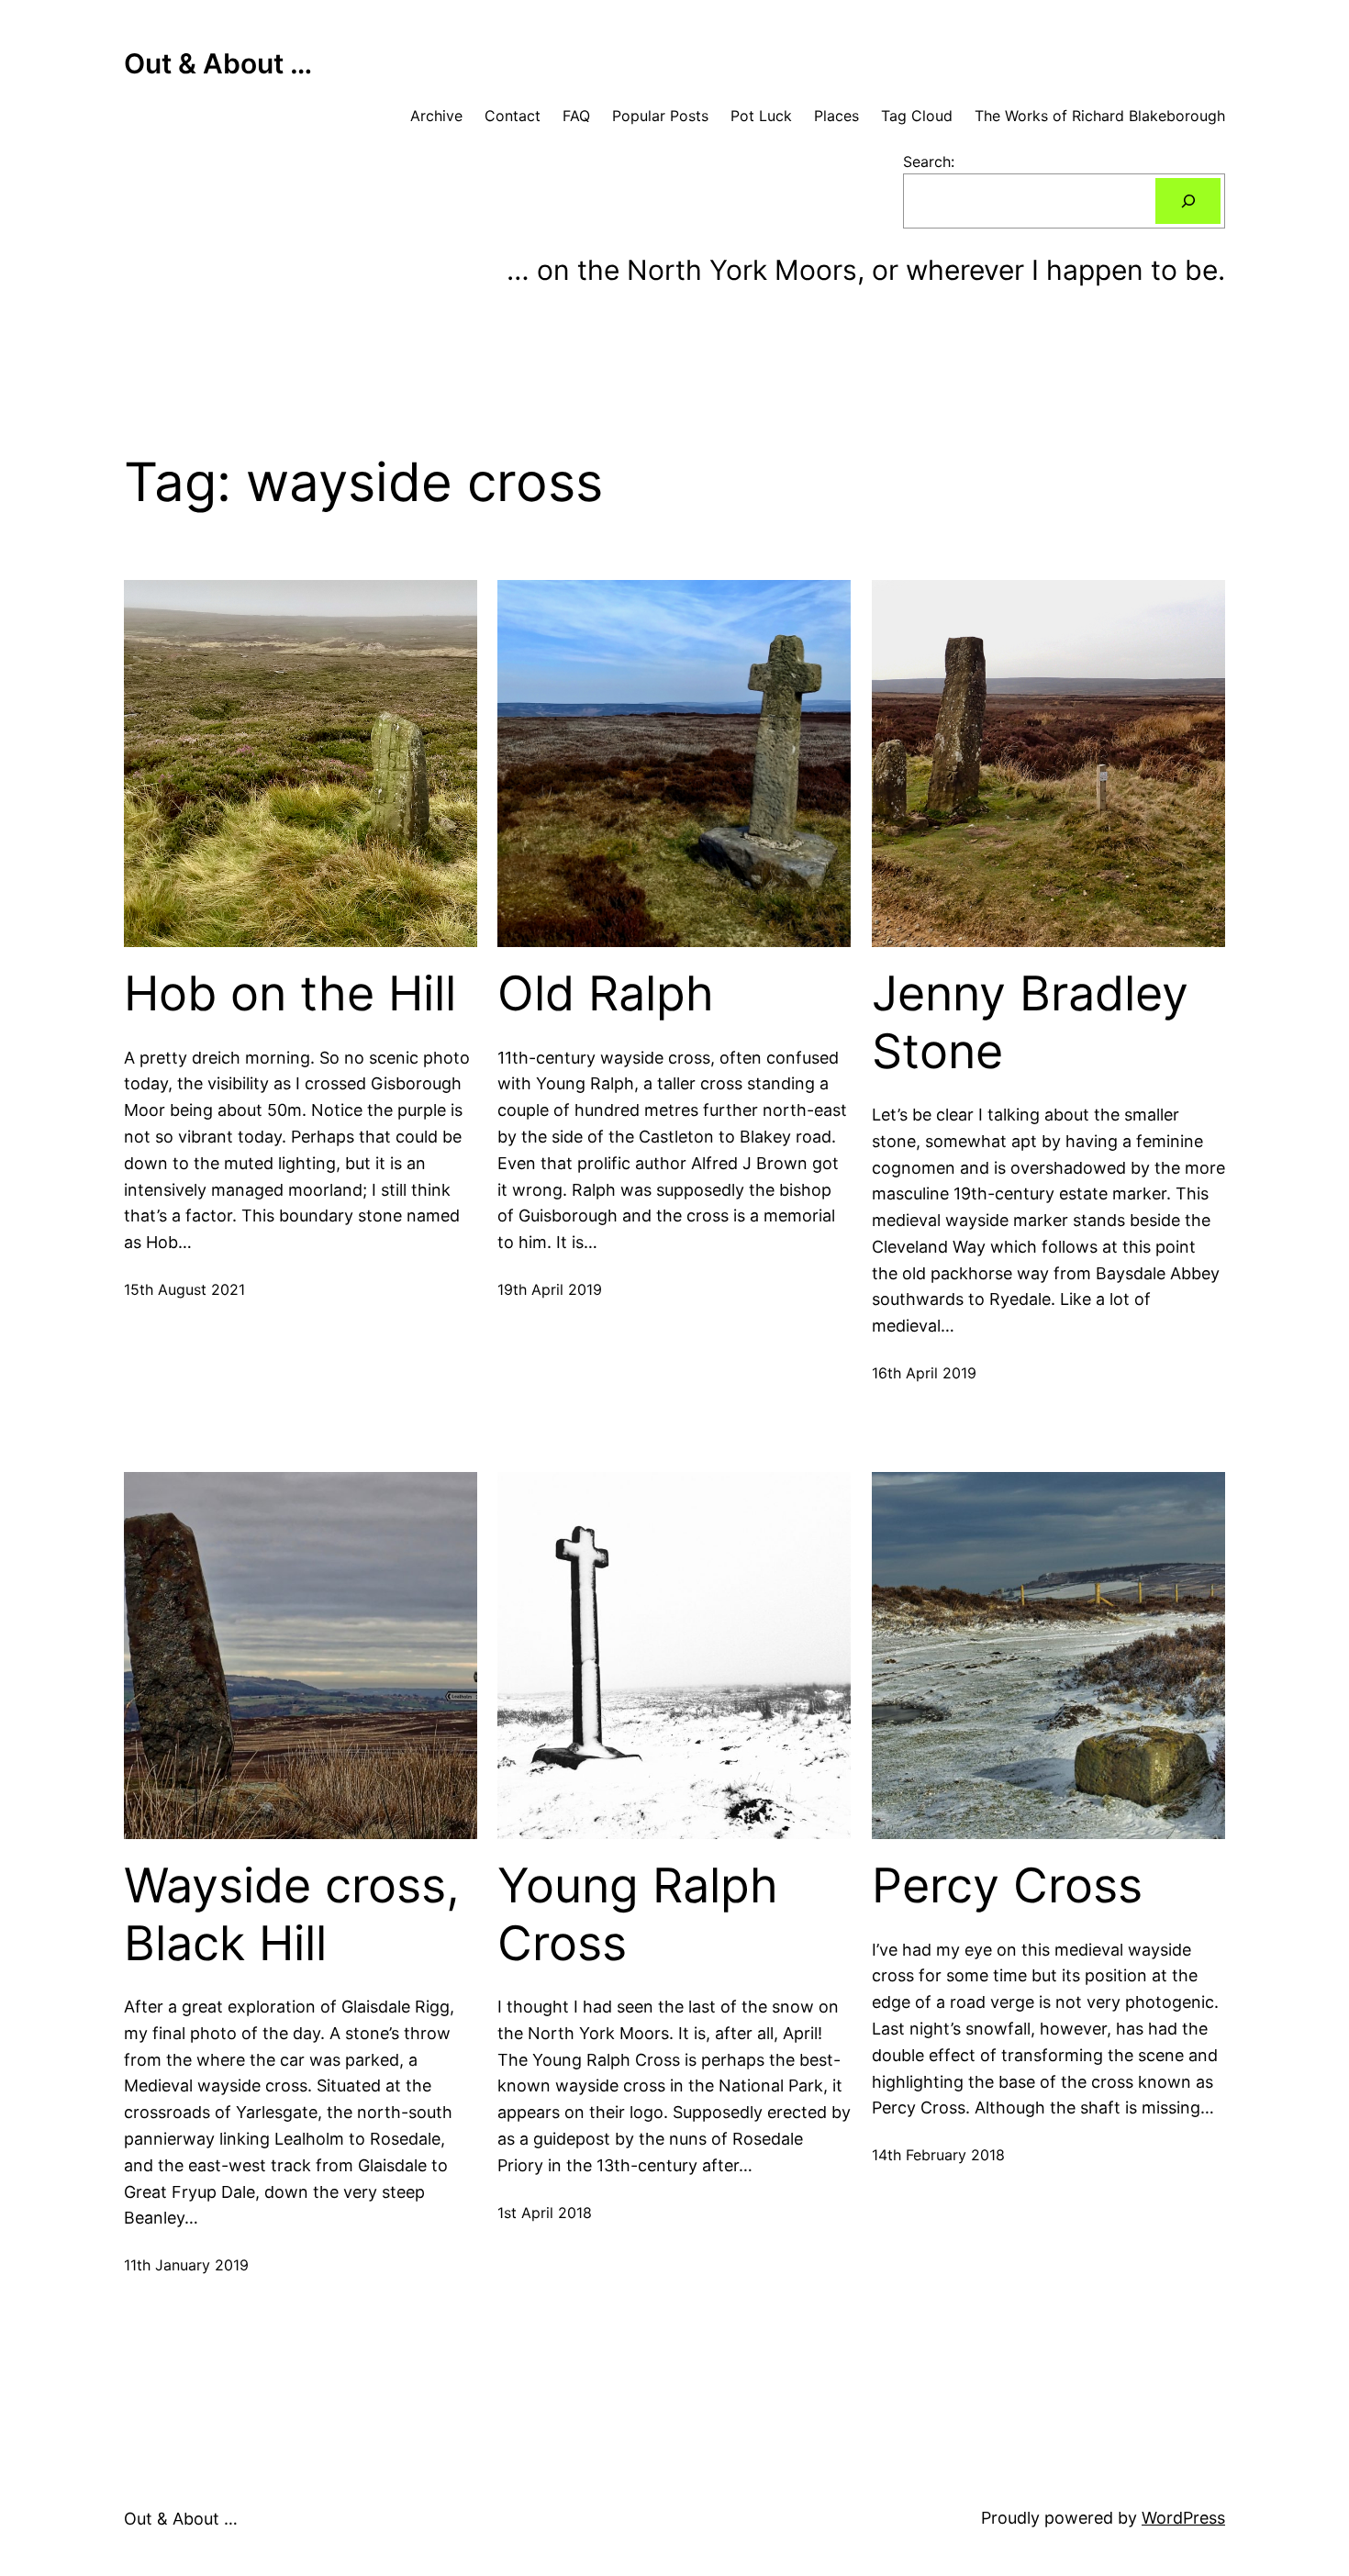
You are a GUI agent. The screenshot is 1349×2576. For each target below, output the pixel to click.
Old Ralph (606, 994)
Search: (929, 162)
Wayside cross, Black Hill (292, 1914)
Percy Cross (1007, 1886)
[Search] (1188, 201)
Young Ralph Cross (638, 1914)
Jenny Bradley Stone (1030, 1022)
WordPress (1183, 2518)
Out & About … (218, 63)
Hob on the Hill (290, 994)
